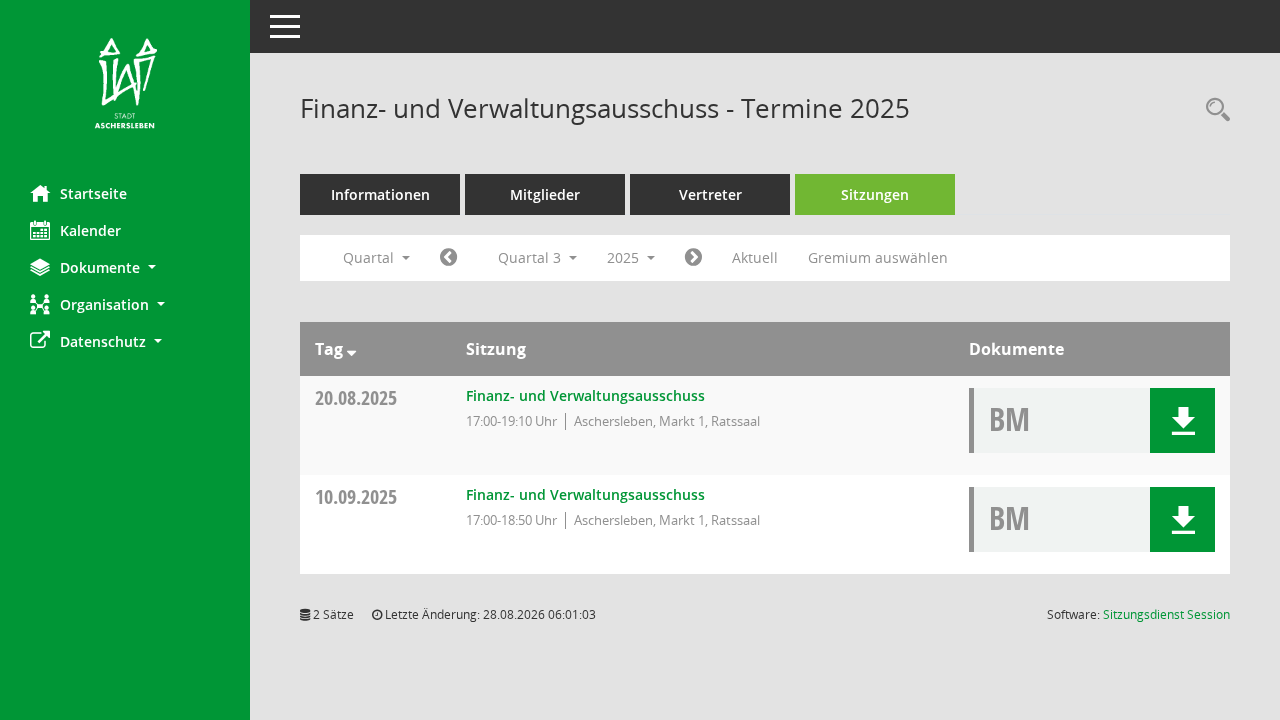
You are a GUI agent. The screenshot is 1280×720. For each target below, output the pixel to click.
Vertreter (710, 194)
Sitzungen (875, 194)
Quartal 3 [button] (531, 257)
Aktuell (755, 257)
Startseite (93, 193)
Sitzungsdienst (1166, 614)
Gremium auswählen (878, 257)
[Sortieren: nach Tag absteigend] (351, 349)
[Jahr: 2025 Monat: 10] (693, 258)
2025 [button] (625, 257)
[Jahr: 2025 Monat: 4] (448, 258)
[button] (125, 267)
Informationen (380, 194)
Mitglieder (545, 194)
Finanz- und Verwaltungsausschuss (585, 395)
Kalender (90, 230)
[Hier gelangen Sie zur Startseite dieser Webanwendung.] (125, 85)
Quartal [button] (370, 257)
